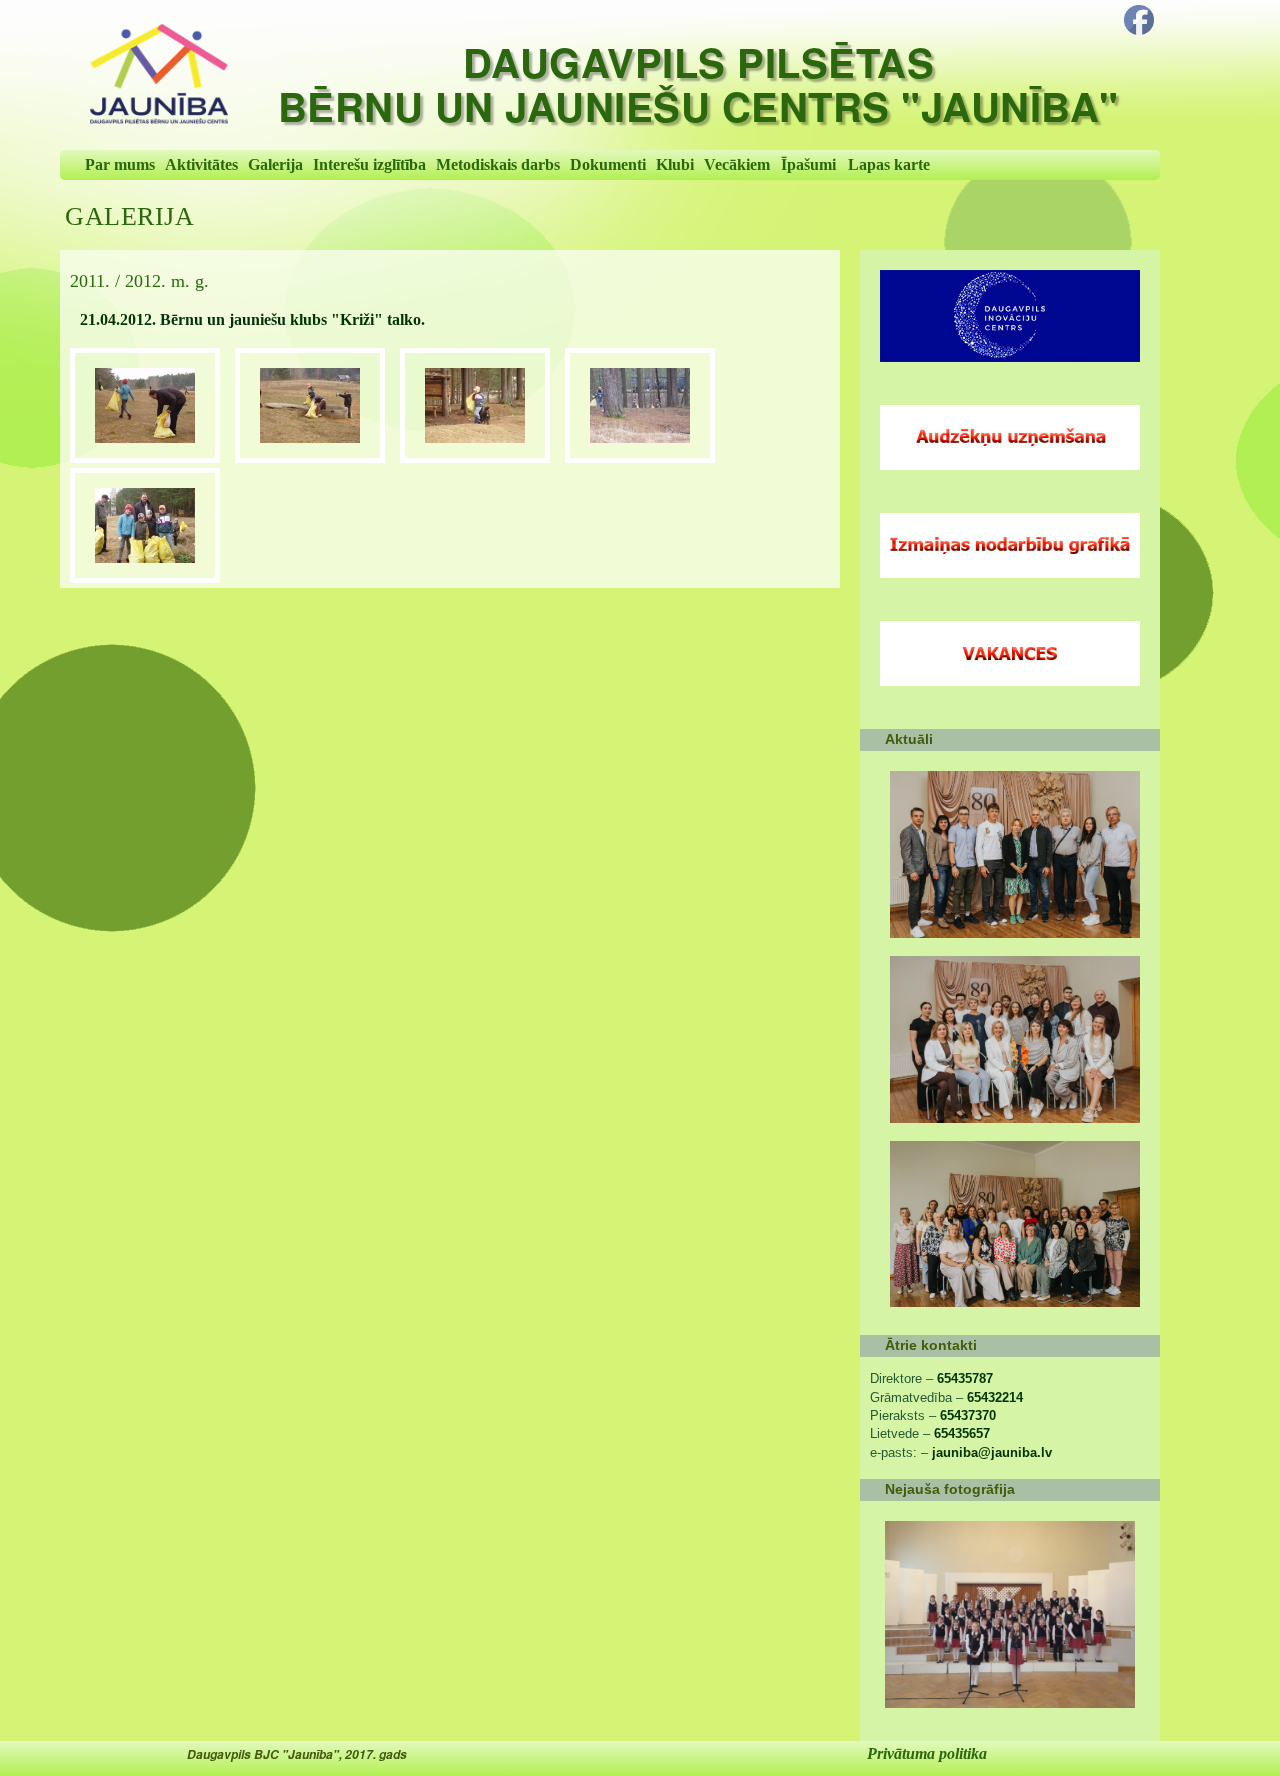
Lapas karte (889, 164)
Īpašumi (808, 164)
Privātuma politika (927, 1753)
